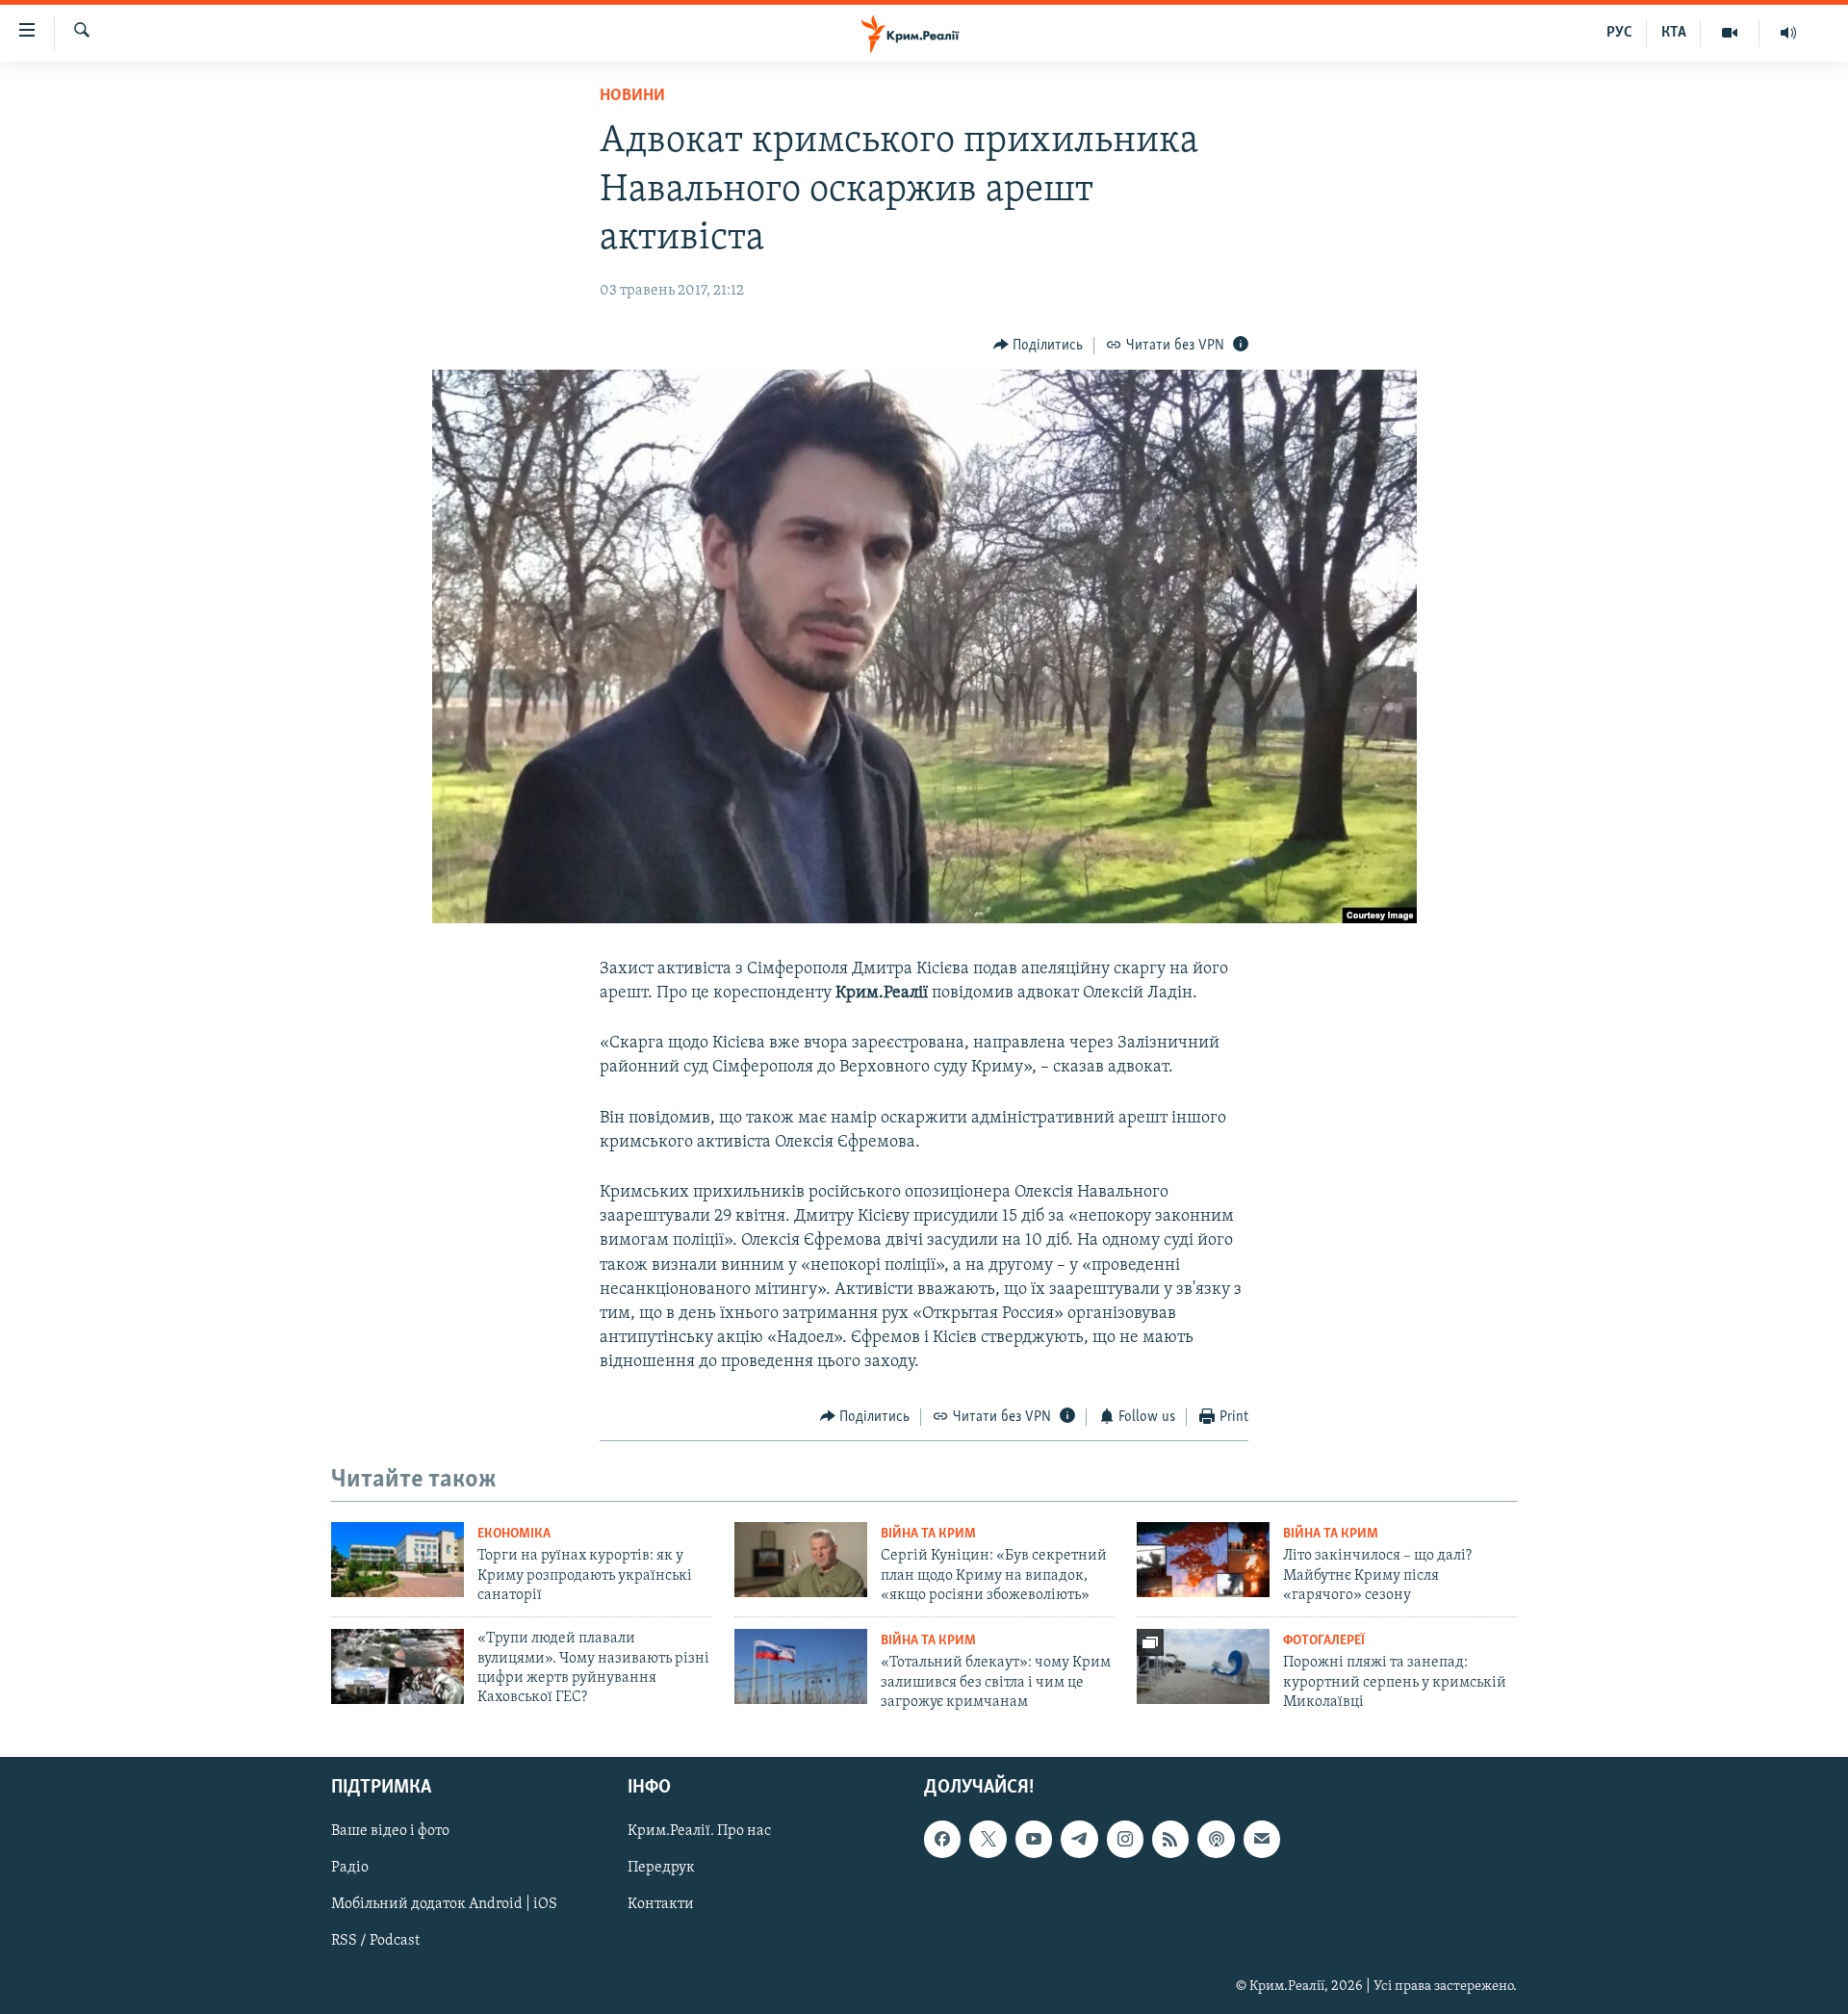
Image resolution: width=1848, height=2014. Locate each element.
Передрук (661, 1868)
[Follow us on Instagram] (1125, 1839)
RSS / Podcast (375, 1941)
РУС (1619, 33)
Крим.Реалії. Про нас (699, 1831)
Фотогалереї (1324, 1641)
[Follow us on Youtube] (1034, 1839)
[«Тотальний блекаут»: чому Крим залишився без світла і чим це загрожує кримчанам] (801, 1666)
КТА (1674, 33)
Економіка (514, 1534)
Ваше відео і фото (390, 1831)
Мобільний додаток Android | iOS (444, 1904)
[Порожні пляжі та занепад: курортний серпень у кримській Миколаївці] (1203, 1666)
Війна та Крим (928, 1534)
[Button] (1039, 346)
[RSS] (1170, 1839)
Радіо (350, 1868)
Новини (632, 96)
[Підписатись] (1262, 1839)
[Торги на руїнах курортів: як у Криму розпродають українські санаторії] (398, 1560)
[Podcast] (1216, 1839)
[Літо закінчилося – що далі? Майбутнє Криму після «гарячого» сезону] (1203, 1560)
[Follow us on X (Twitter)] (988, 1839)
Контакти (661, 1904)
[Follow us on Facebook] (942, 1839)
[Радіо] (1788, 33)
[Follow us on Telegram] (1079, 1839)
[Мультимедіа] (1730, 33)
